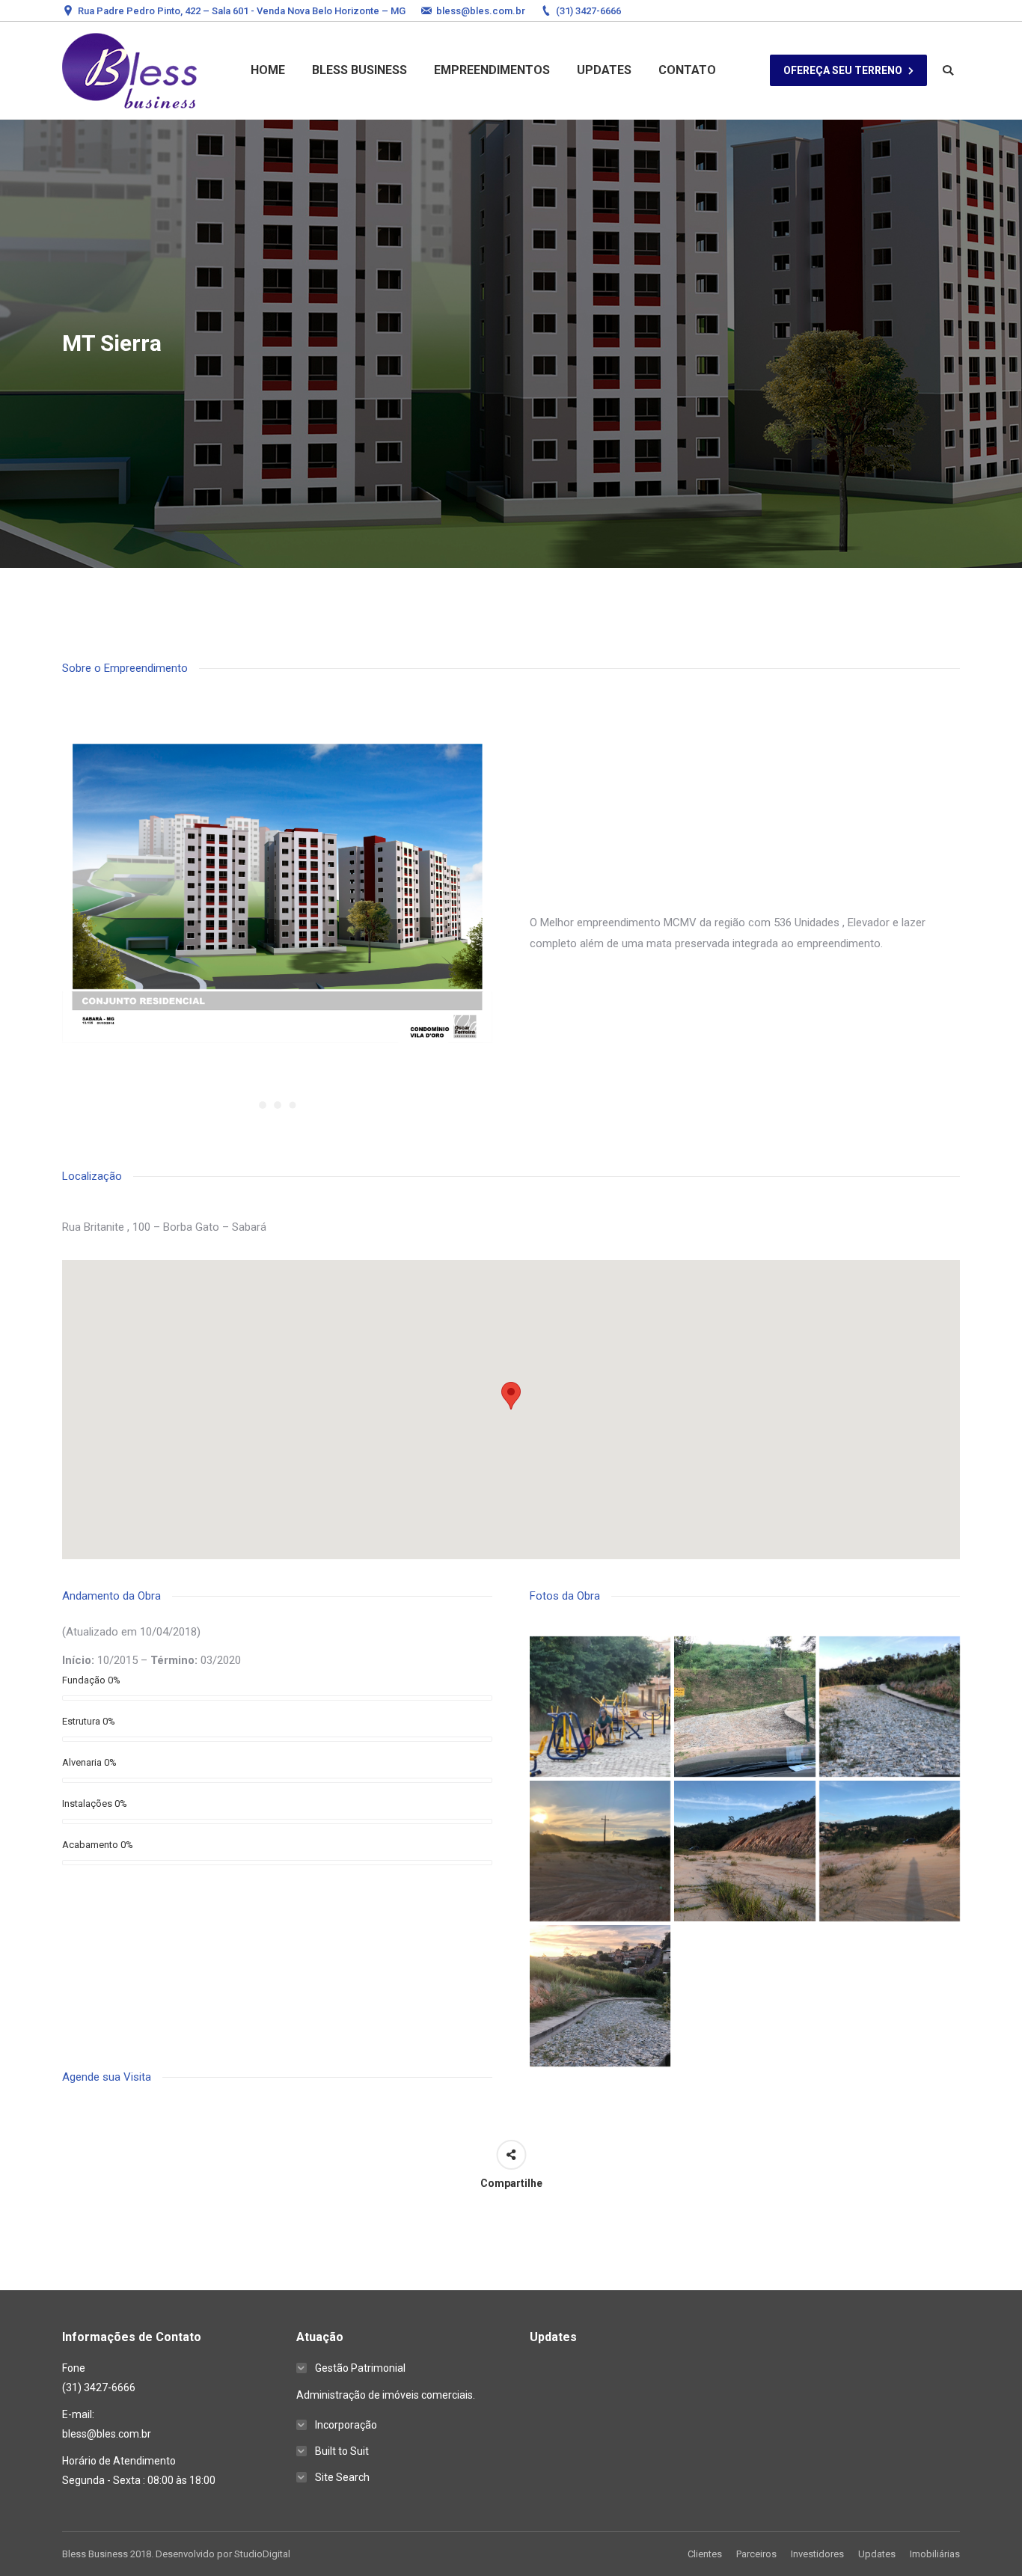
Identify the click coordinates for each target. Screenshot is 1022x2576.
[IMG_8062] (890, 1707)
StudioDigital (262, 2554)
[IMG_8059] (744, 1707)
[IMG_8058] (600, 1707)
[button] (511, 1396)
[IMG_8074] (890, 1851)
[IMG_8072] (744, 1851)
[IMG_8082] (600, 1995)
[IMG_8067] (600, 1851)
